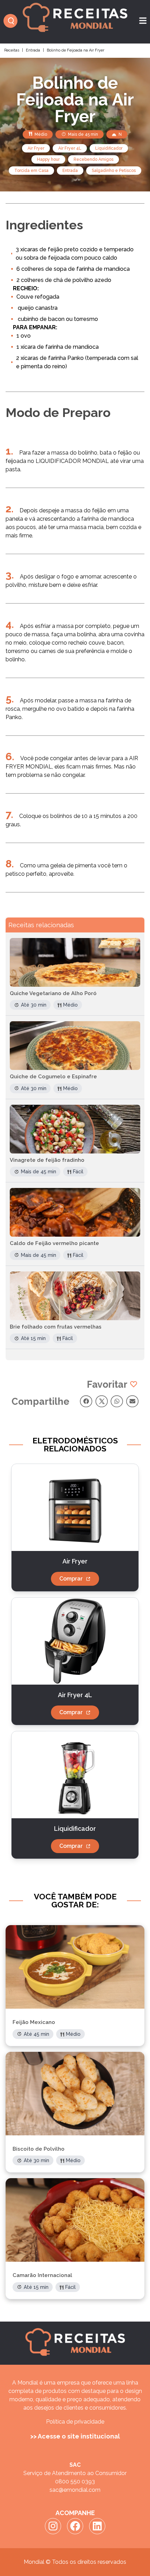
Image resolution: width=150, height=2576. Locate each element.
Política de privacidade (75, 2422)
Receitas (12, 50)
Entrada (33, 50)
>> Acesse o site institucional (75, 2436)
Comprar (71, 1579)
